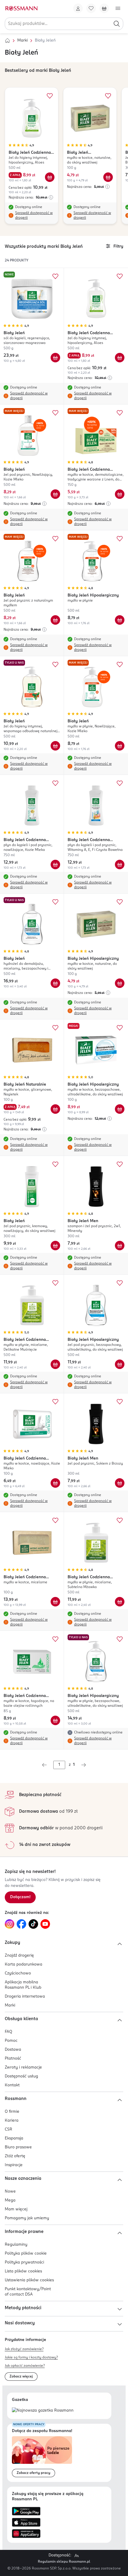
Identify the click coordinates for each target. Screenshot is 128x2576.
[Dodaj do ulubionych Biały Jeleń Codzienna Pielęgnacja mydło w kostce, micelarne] (55, 1520)
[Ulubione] (91, 8)
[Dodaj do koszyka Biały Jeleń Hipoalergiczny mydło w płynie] (120, 620)
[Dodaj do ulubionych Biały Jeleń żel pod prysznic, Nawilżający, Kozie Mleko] (55, 413)
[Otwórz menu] (118, 8)
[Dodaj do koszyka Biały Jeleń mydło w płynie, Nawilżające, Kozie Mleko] (120, 746)
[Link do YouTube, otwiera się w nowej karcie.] (45, 1924)
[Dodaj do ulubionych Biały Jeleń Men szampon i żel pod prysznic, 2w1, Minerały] (120, 1164)
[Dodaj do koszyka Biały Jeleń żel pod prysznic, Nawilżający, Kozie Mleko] (55, 494)
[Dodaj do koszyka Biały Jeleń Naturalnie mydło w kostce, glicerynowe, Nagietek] (55, 1109)
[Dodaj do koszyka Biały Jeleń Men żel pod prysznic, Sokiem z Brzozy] (120, 1483)
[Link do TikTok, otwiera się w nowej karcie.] (33, 1924)
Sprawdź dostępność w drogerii (34, 215)
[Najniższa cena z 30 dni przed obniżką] (51, 197)
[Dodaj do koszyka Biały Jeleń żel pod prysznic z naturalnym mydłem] (55, 620)
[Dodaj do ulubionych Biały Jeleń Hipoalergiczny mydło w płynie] (120, 539)
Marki (22, 41)
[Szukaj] (117, 24)
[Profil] (78, 8)
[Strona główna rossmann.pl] (21, 8)
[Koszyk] (104, 8)
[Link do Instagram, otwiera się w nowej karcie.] (10, 1924)
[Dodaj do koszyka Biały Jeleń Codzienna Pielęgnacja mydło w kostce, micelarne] (55, 1602)
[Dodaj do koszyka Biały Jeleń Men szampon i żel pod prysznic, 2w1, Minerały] (120, 1246)
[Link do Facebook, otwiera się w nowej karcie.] (21, 1924)
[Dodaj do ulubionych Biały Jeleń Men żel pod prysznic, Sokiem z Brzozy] (120, 1402)
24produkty (17, 261)
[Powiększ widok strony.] (77, 2556)
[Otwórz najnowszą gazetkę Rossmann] (43, 2411)
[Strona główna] (7, 41)
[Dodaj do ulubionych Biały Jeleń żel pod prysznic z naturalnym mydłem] (55, 539)
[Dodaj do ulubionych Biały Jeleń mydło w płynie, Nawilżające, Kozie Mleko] (120, 664)
